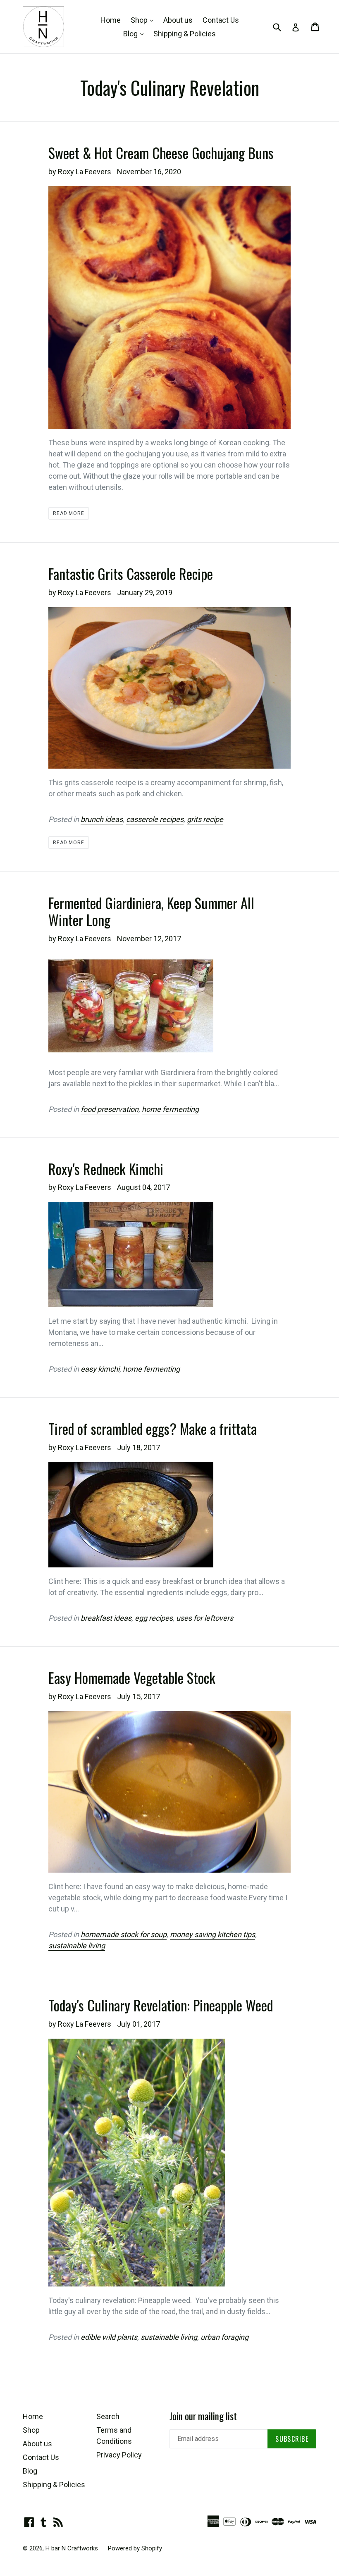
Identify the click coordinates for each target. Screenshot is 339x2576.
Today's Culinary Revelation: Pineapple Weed (161, 2005)
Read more (69, 513)
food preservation (110, 1109)
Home (111, 20)
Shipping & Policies (185, 34)
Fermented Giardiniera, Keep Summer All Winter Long (151, 911)
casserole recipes (155, 819)
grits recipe (205, 819)
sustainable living (77, 1946)
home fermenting (170, 1109)
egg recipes (154, 1618)
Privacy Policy (119, 2455)
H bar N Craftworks (72, 2548)
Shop (144, 20)
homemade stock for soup (124, 1934)
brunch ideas (102, 819)
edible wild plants (109, 2337)
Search (108, 2416)
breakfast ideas (106, 1618)
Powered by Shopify (135, 2548)
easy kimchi (100, 1369)
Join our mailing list (203, 2417)
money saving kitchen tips (212, 1934)
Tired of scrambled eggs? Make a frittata (153, 1428)
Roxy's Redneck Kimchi (106, 1169)
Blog (135, 33)
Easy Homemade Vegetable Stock (132, 1677)
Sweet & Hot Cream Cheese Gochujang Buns (161, 153)
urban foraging (224, 2337)
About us (178, 20)
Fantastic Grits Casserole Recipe (131, 573)
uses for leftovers (205, 1618)
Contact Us (221, 20)
